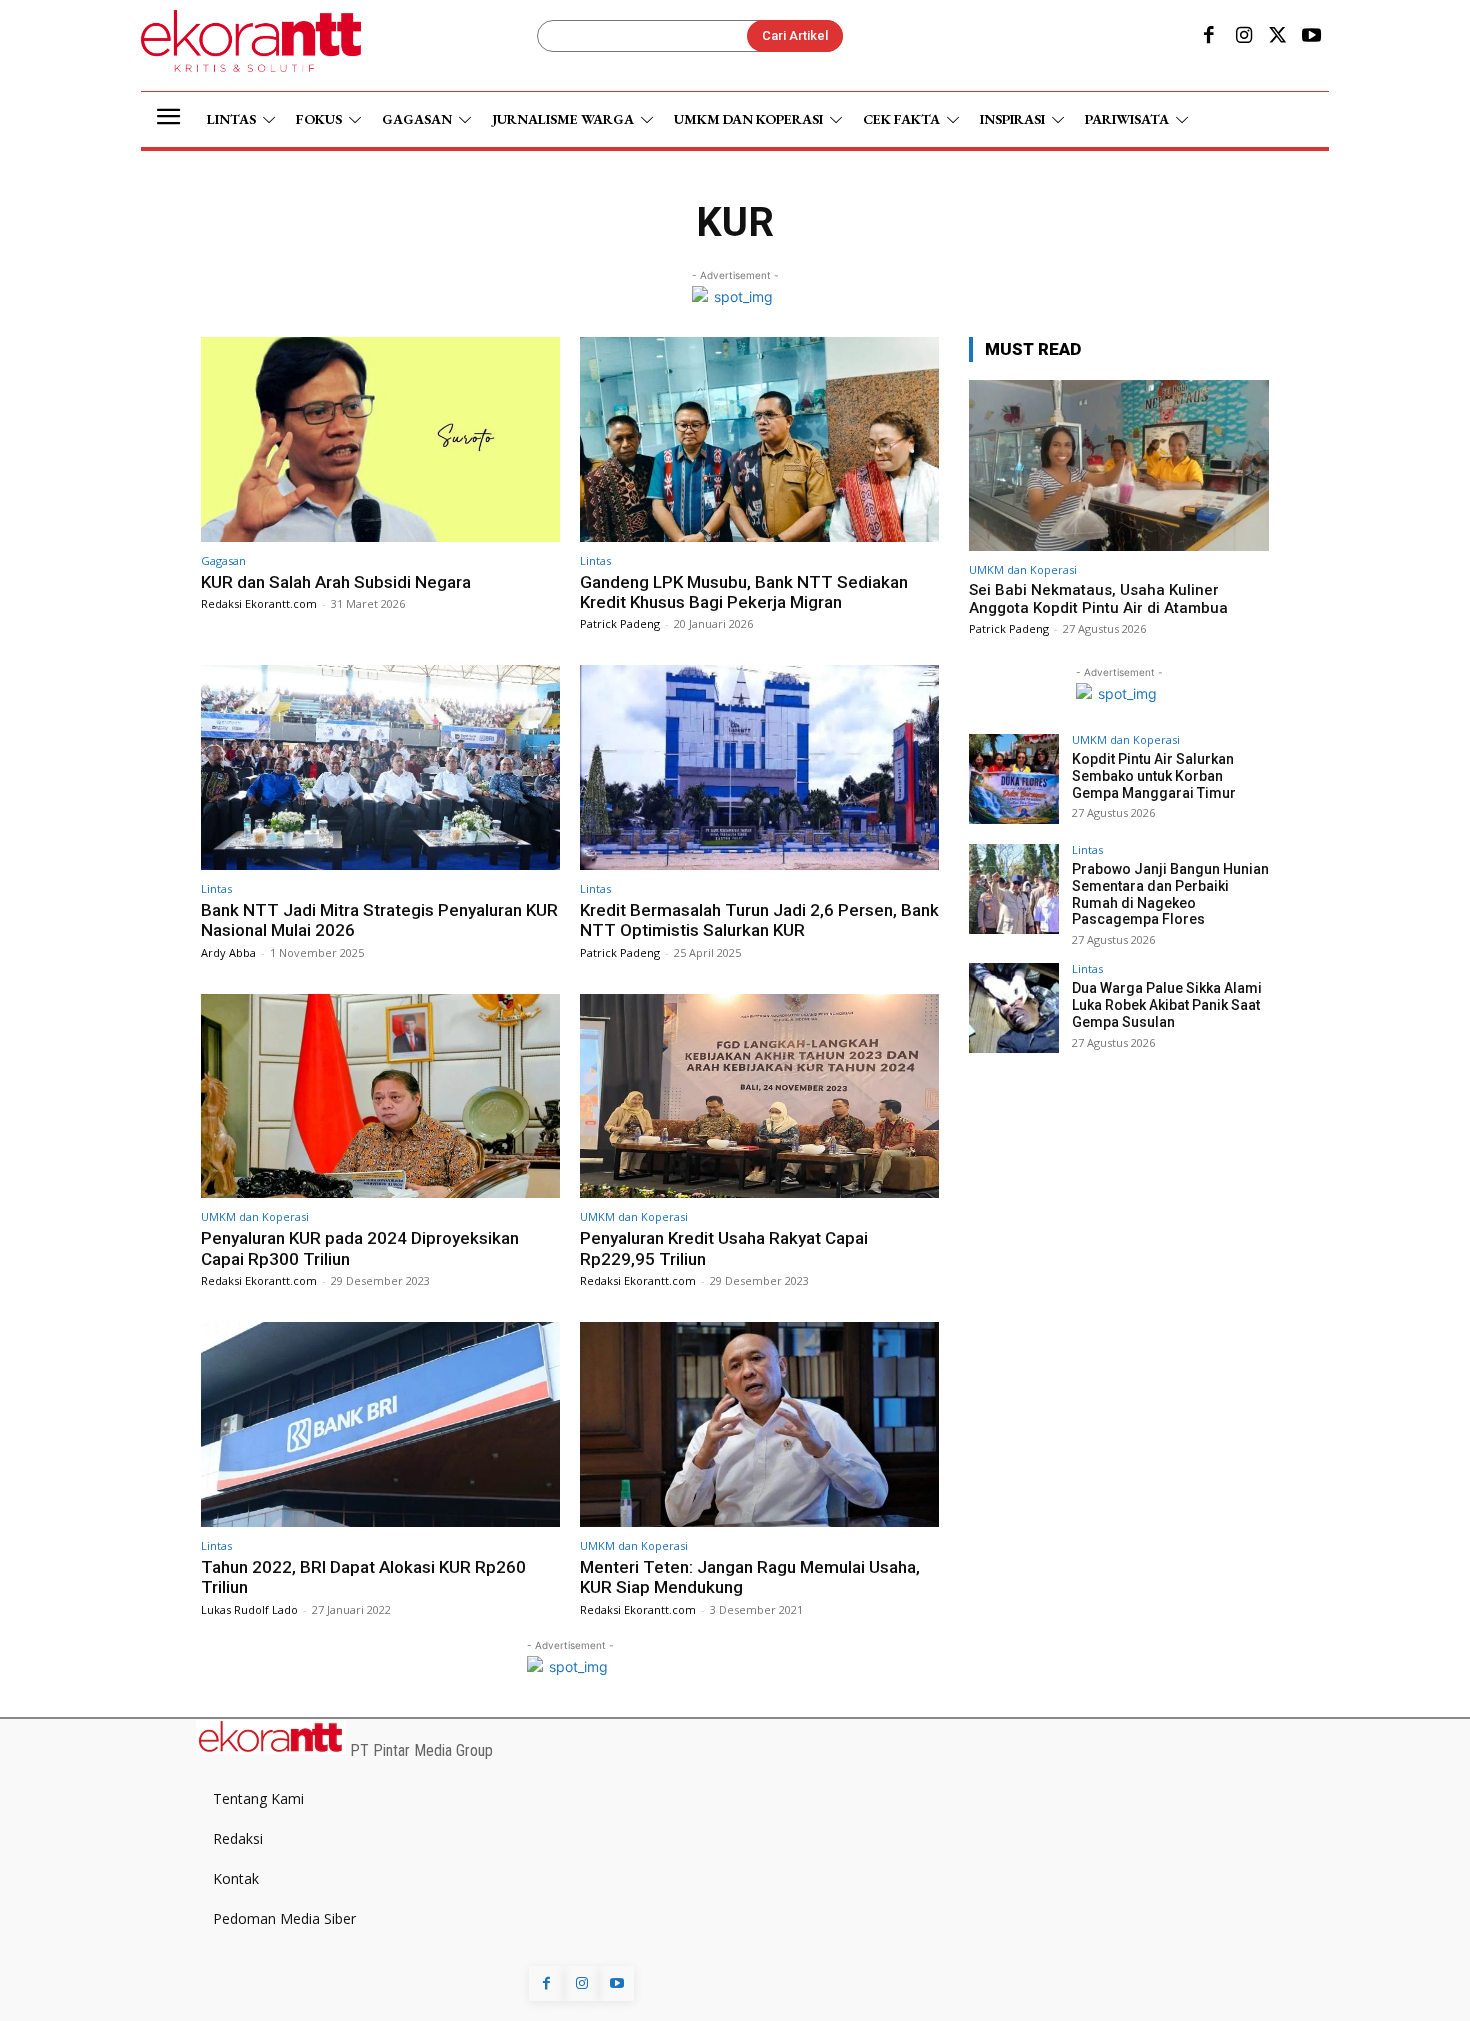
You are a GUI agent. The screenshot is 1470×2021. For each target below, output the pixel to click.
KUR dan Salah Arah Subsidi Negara (336, 582)
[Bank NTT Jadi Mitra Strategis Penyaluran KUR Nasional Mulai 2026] (380, 767)
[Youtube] (1312, 37)
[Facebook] (1209, 37)
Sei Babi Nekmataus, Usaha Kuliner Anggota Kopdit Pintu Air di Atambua (1098, 599)
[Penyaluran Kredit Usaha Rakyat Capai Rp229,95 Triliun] (759, 1096)
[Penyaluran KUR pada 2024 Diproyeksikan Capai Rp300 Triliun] (380, 1096)
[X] (1278, 37)
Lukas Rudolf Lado (249, 1609)
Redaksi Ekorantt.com (259, 603)
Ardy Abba (228, 952)
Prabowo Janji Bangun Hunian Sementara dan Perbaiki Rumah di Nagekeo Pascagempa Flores (1170, 894)
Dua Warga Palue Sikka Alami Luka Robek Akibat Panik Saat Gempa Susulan (1167, 1005)
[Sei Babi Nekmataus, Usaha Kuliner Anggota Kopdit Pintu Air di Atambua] (1119, 465)
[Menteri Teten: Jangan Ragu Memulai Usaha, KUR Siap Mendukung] (759, 1424)
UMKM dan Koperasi (255, 1216)
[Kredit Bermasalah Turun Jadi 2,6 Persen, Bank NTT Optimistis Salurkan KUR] (759, 767)
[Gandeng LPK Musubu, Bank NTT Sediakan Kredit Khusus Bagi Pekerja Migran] (759, 439)
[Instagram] (1243, 37)
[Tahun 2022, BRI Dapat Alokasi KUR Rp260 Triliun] (380, 1424)
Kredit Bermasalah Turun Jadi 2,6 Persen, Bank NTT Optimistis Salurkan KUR (759, 920)
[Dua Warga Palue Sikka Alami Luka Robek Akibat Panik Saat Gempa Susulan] (1014, 1008)
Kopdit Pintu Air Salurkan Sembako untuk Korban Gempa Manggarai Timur (1154, 776)
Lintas (595, 560)
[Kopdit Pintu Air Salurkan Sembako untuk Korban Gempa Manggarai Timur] (1014, 779)
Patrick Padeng (620, 623)
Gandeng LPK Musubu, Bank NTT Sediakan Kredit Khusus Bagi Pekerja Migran (744, 592)
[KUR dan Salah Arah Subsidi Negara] (380, 439)
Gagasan (223, 560)
